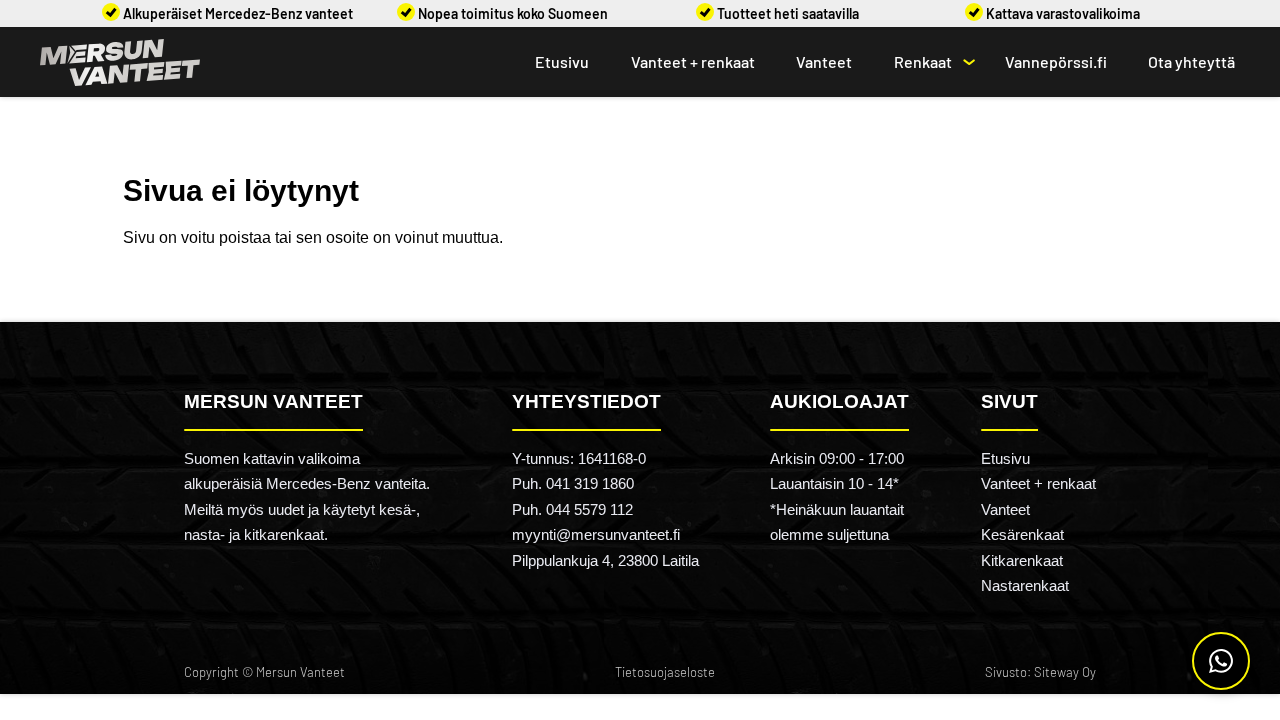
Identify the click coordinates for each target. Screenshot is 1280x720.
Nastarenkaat (1025, 585)
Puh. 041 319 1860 (573, 483)
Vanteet (824, 61)
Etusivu (562, 61)
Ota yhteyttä (1191, 61)
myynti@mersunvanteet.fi (596, 534)
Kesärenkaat (1022, 534)
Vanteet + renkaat (693, 61)
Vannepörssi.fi (1056, 61)
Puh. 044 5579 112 (572, 509)
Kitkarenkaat (1022, 560)
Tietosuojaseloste (665, 672)
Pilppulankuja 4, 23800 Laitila (605, 560)
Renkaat (923, 61)
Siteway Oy (1065, 672)
